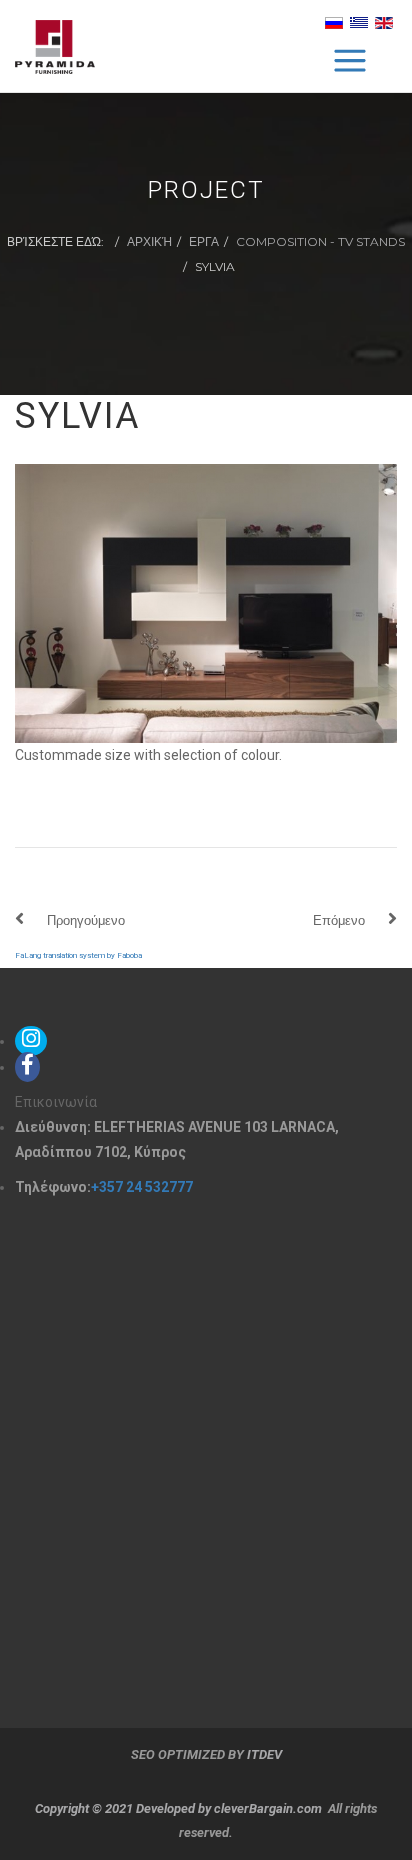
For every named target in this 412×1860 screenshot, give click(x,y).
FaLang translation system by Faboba (78, 955)
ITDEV (264, 1754)
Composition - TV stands (320, 241)
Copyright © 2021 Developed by (124, 1808)
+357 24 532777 (142, 1187)
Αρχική (149, 241)
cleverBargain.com (268, 1808)
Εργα (204, 241)
